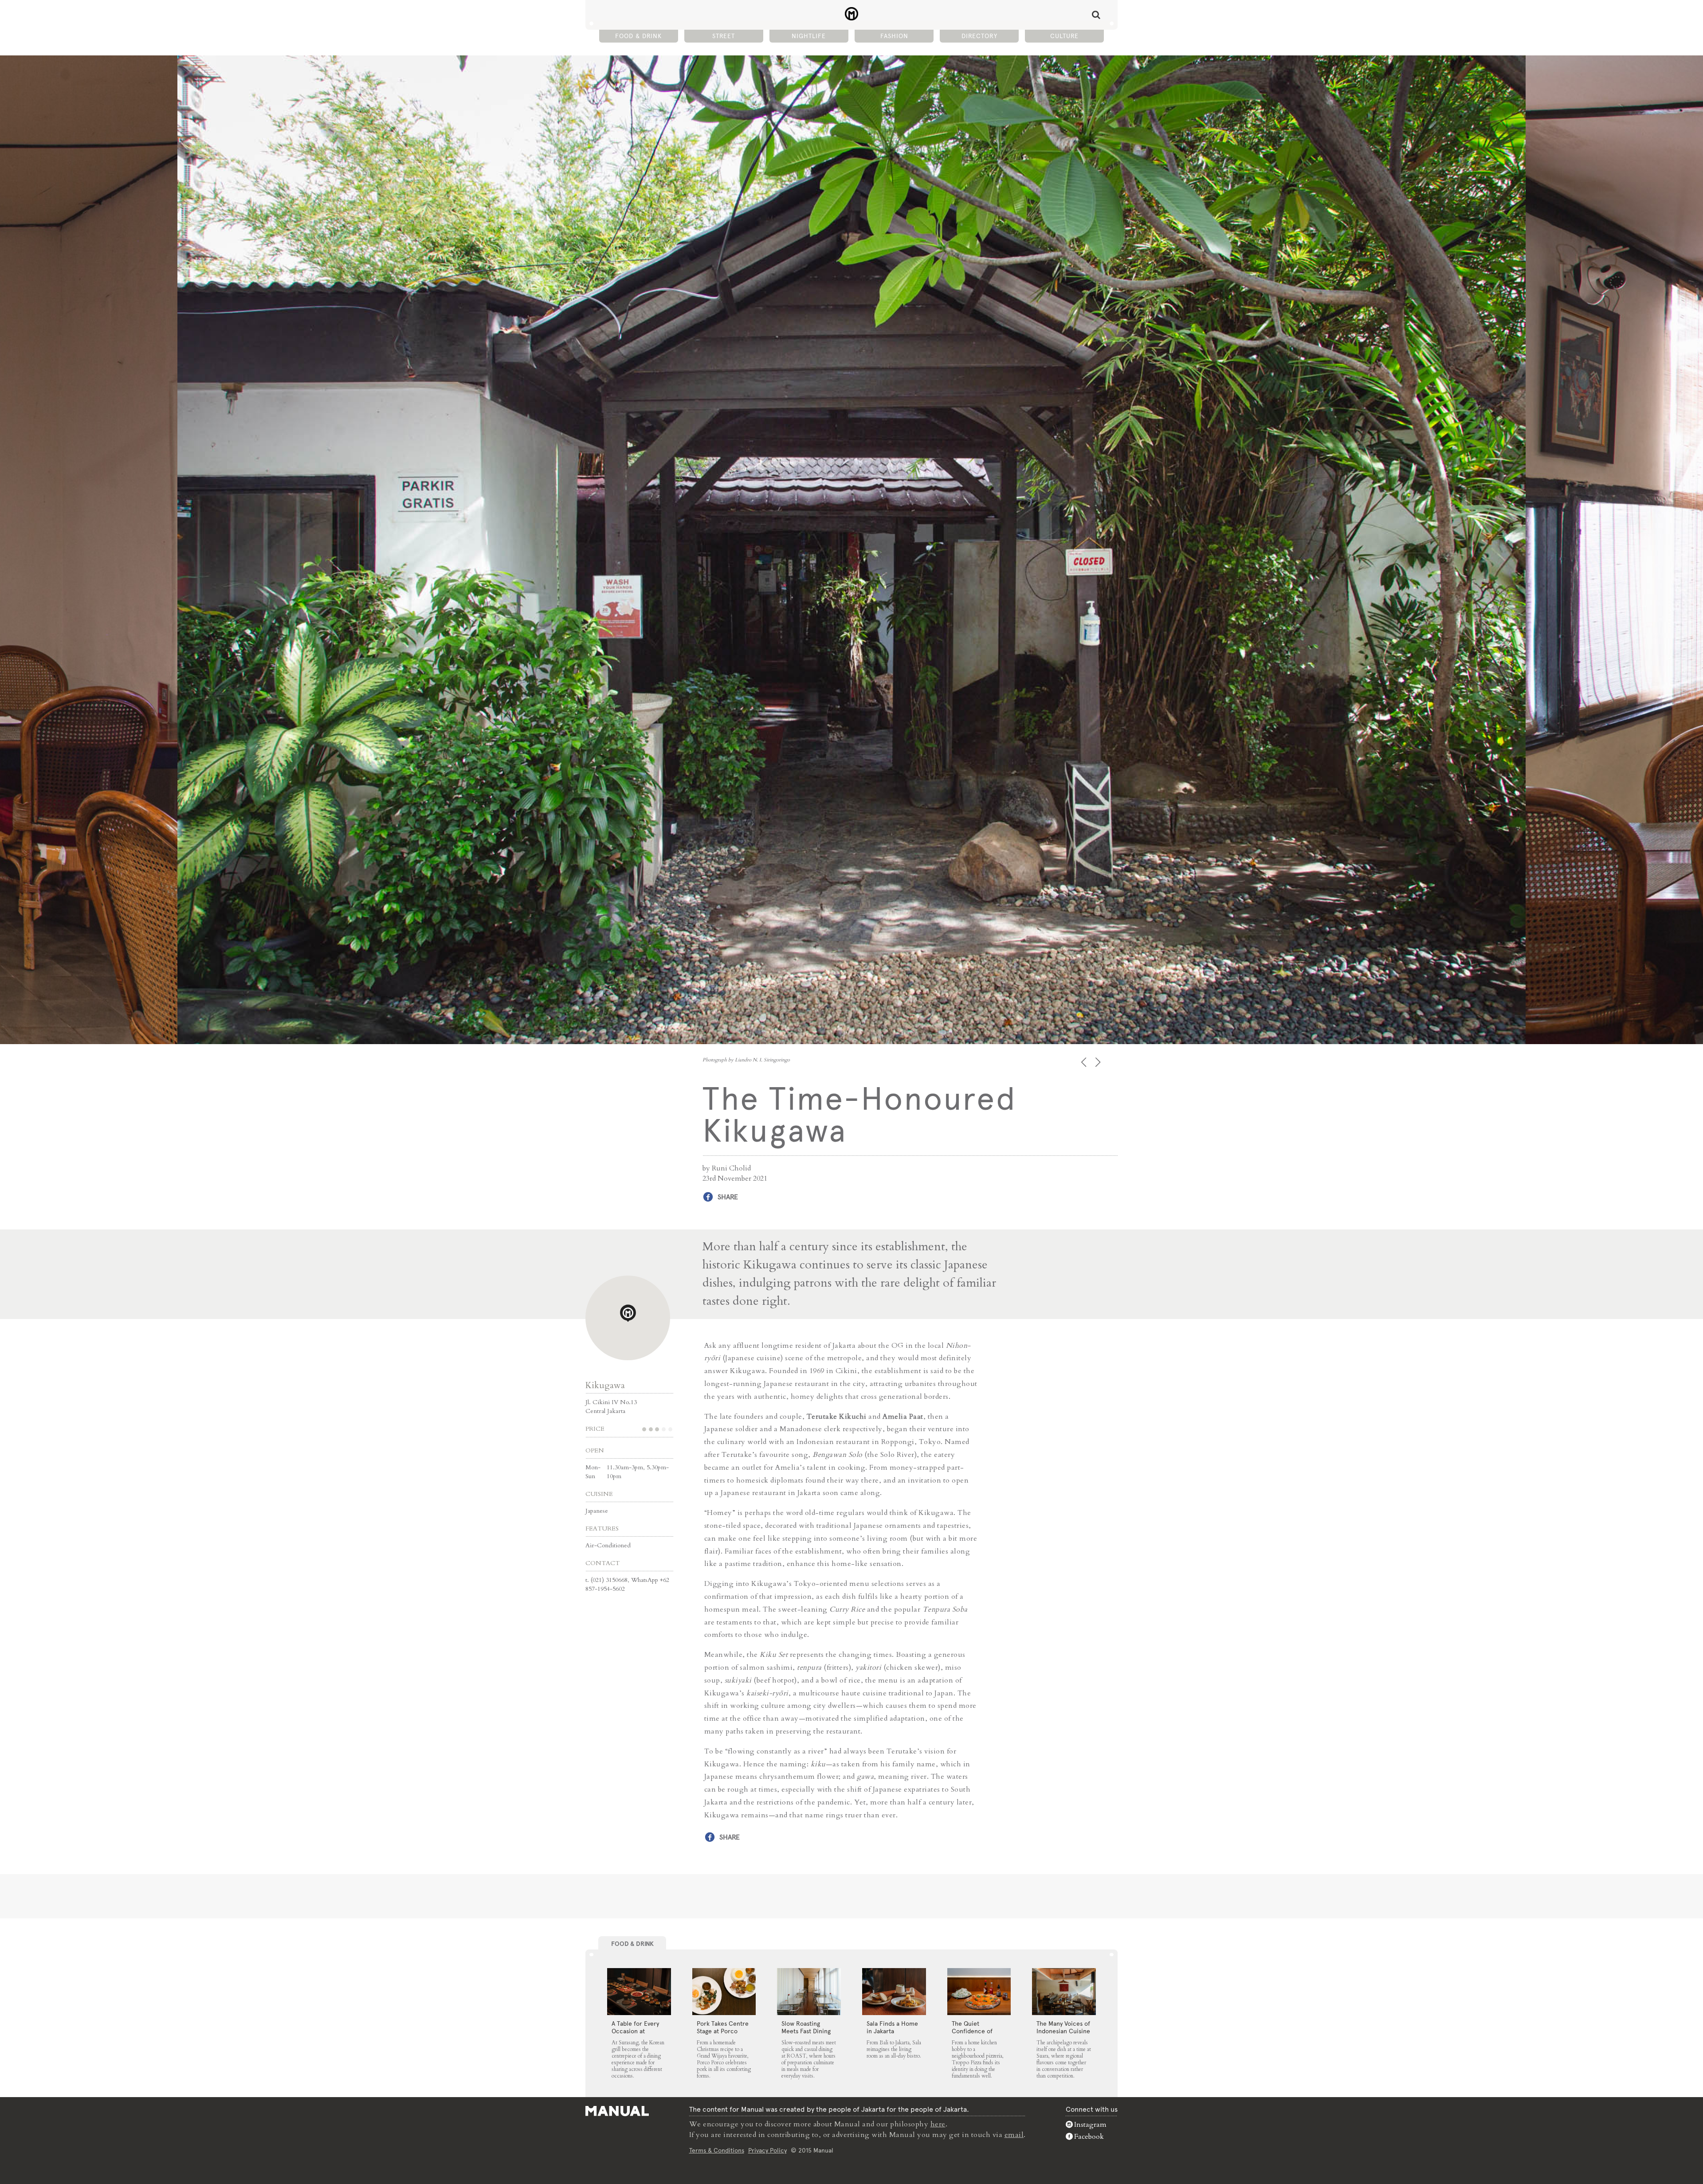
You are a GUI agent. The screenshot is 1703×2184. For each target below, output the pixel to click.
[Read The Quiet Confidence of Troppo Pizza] (979, 1992)
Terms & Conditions (717, 2150)
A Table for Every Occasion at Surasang (635, 2031)
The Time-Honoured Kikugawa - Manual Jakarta (852, 14)
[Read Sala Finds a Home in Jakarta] (894, 1992)
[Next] (1099, 1062)
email (1014, 2135)
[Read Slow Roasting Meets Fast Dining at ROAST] (809, 1992)
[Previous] (1085, 1062)
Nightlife (809, 36)
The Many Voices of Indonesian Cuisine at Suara (1063, 2031)
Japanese (597, 1511)
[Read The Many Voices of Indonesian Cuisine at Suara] (1064, 1992)
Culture (1064, 36)
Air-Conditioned (608, 1545)
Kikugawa (605, 1385)
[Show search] (1096, 15)
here (938, 2124)
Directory (979, 36)
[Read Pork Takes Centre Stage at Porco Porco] (724, 1992)
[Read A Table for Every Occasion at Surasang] (639, 1992)
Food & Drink (638, 36)
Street (724, 36)
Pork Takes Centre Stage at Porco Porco (723, 2031)
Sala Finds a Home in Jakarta (892, 2027)
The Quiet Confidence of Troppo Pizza (972, 2031)
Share (728, 1197)
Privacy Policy (767, 2150)
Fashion (894, 36)
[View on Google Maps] (628, 1318)
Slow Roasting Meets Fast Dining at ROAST (806, 2031)
